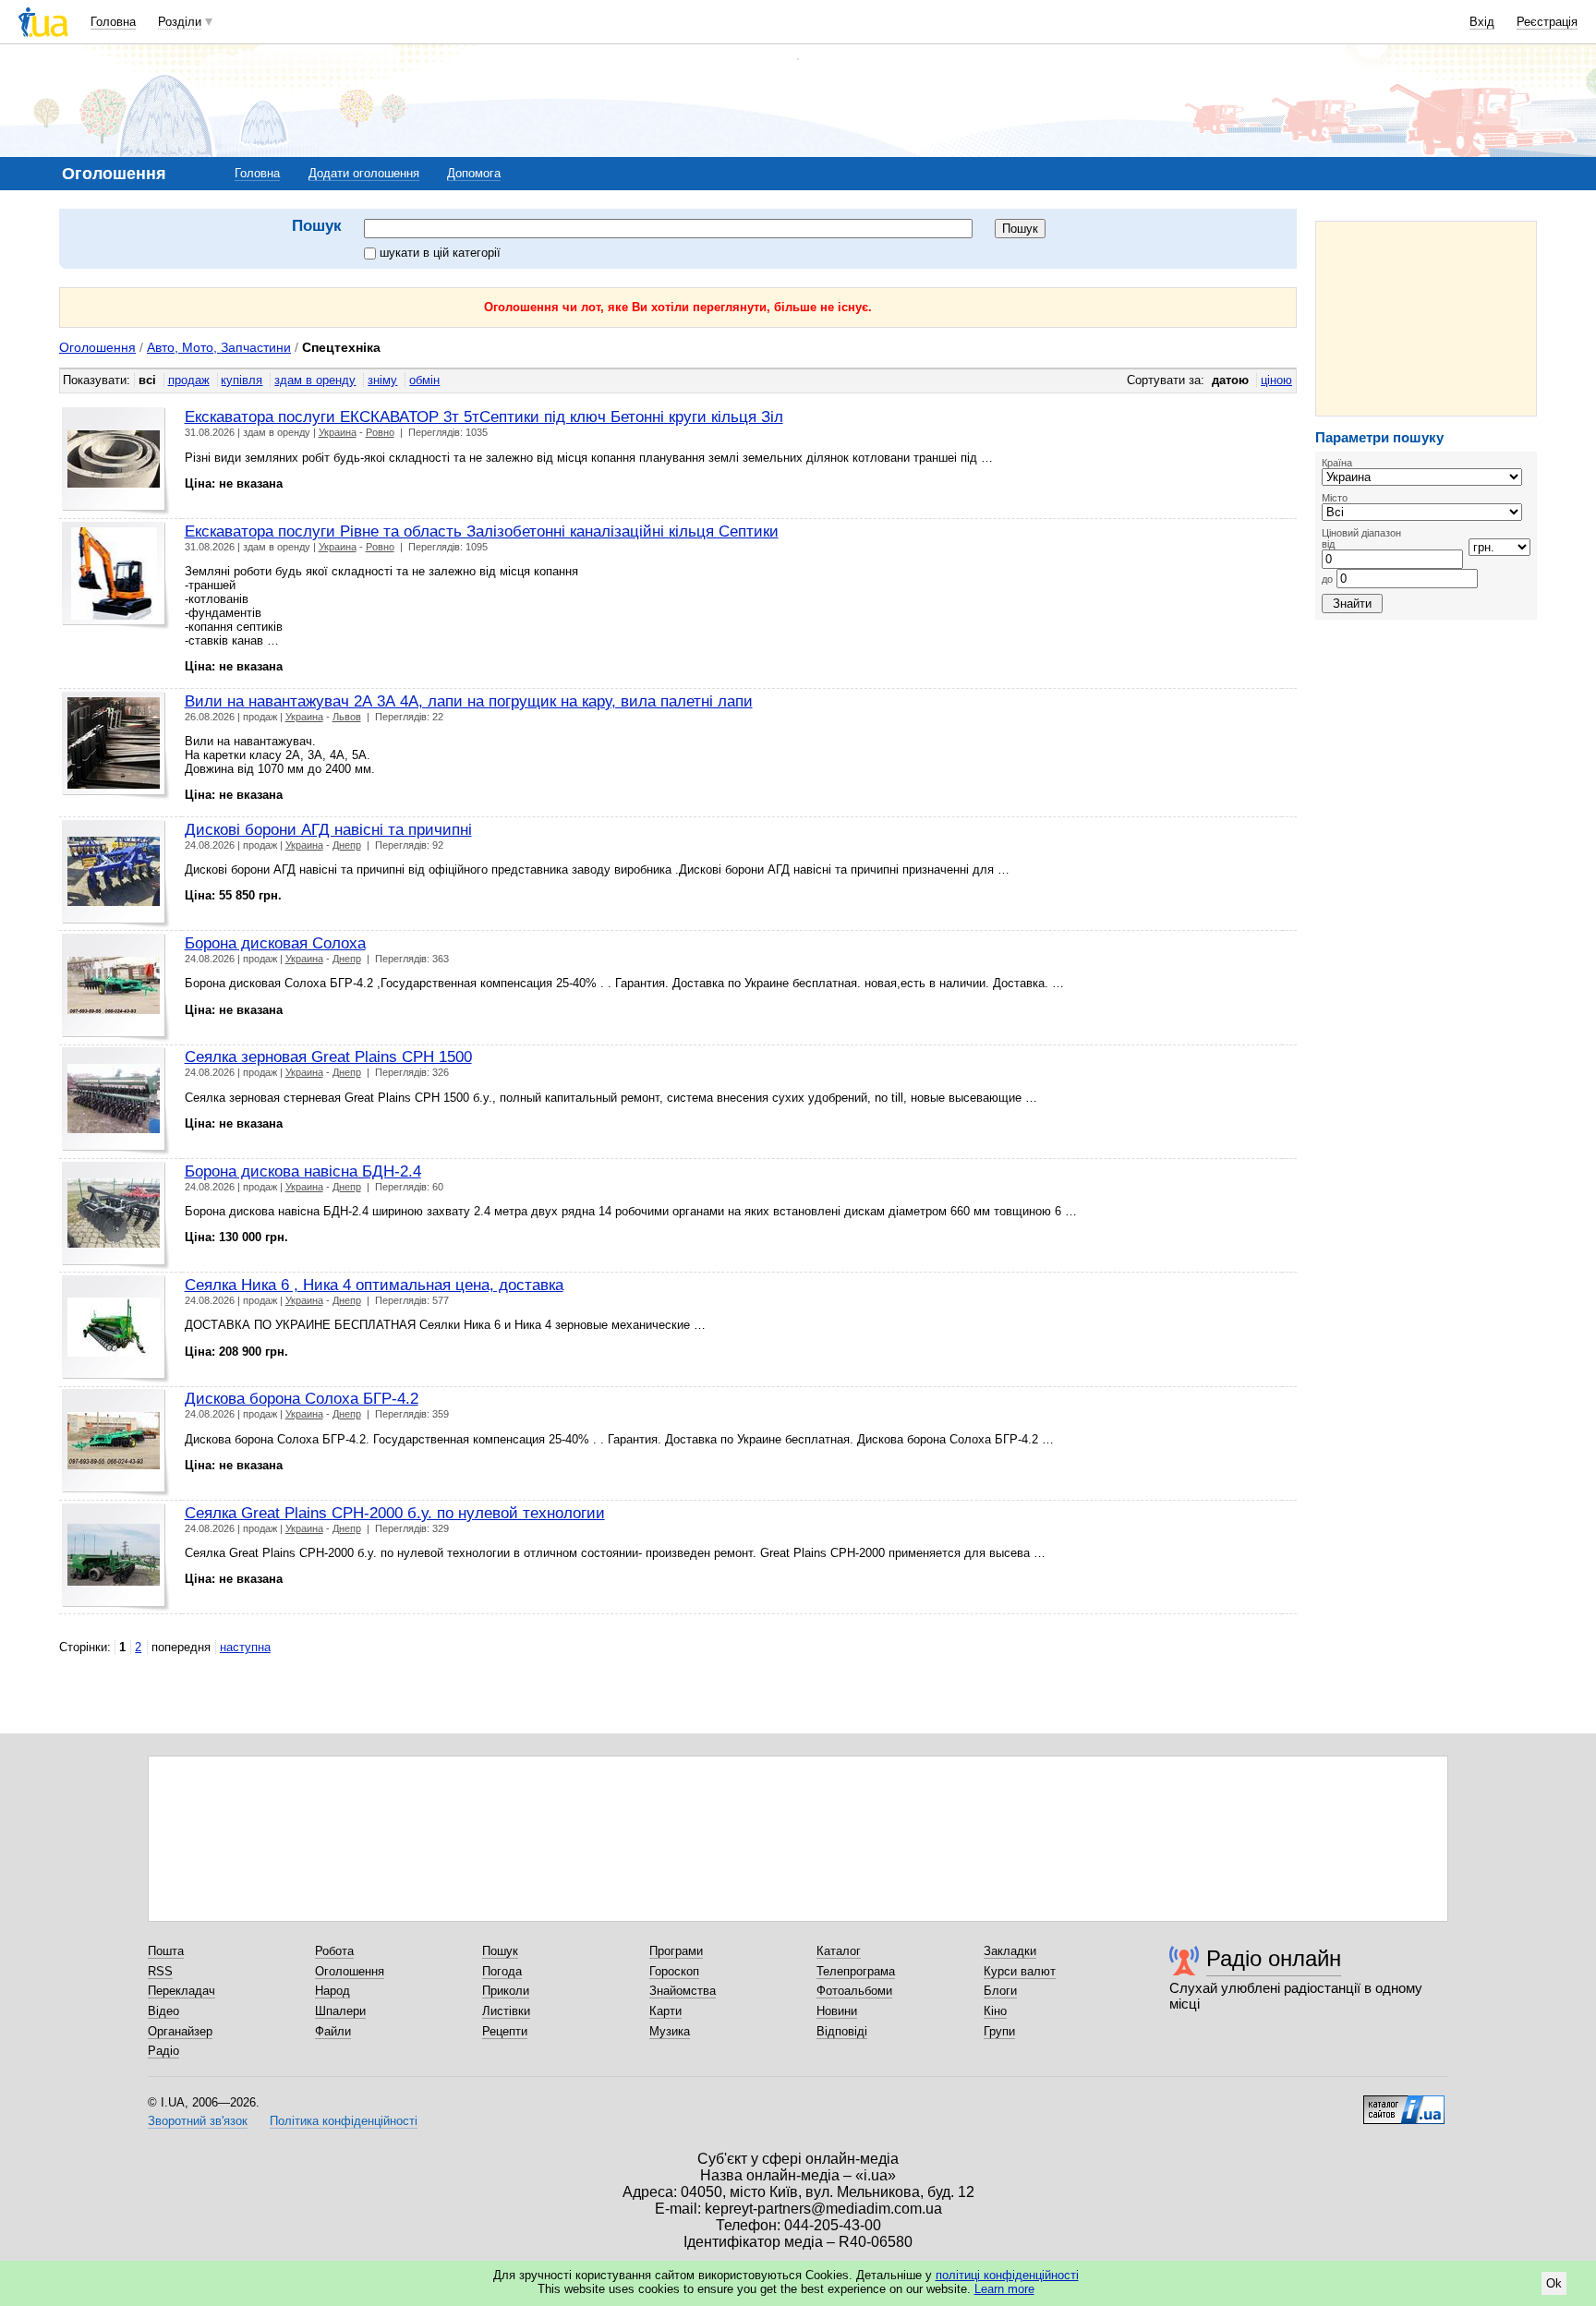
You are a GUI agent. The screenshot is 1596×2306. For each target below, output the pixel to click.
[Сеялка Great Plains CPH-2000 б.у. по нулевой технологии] (116, 1557)
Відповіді (842, 2031)
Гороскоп (674, 1971)
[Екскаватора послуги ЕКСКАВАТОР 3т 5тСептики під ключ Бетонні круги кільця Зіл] (116, 461)
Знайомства (683, 1991)
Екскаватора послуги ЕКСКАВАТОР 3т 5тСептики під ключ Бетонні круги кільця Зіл (484, 417)
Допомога (474, 173)
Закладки (1010, 1951)
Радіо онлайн (1274, 1958)
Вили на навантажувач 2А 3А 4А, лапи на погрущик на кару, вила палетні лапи (469, 701)
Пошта (166, 1951)
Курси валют (1020, 1971)
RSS (160, 1971)
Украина (338, 432)
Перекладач (181, 1991)
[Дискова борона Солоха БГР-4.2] (116, 1443)
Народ (332, 1991)
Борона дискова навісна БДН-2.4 (303, 1171)
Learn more (1004, 2289)
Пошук (500, 1951)
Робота (334, 1951)
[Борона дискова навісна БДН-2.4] (116, 1216)
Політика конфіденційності (344, 2121)
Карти (665, 2011)
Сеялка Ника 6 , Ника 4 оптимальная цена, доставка (374, 1285)
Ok (1554, 2283)
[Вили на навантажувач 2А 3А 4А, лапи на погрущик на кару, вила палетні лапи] (116, 746)
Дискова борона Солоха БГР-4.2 (302, 1398)
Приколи (506, 1991)
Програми (676, 1951)
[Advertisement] (1426, 319)
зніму (382, 380)
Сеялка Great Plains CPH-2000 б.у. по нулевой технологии (395, 1513)
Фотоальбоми (854, 1991)
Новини (837, 2011)
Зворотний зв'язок (198, 2121)
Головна (113, 22)
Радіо (163, 2051)
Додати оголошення (364, 173)
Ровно (380, 432)
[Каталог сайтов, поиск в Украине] (1404, 2103)
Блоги (1000, 1991)
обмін (424, 380)
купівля (242, 380)
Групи (999, 2031)
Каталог (839, 1951)
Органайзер (180, 2031)
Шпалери (340, 2011)
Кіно (995, 2011)
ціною (1276, 380)
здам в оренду (315, 380)
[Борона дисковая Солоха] (116, 988)
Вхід (1482, 22)
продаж (189, 380)
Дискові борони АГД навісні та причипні (328, 829)
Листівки (506, 2011)
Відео (163, 2011)
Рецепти (505, 2031)
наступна (245, 1647)
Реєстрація (1547, 22)
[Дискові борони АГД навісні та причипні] (116, 874)
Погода (502, 1971)
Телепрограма (856, 1971)
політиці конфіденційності (1007, 2275)
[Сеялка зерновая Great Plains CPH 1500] (116, 1101)
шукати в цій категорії (440, 253)
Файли (333, 2031)
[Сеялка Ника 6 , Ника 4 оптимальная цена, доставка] (116, 1329)
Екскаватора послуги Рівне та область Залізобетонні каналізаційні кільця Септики (482, 531)
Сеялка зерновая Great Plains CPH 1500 (328, 1056)
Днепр (347, 845)
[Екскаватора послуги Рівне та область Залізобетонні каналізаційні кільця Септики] (116, 576)
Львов (347, 717)
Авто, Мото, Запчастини (219, 347)
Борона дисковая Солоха (275, 943)
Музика (670, 2031)
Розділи (180, 22)
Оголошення (97, 347)
